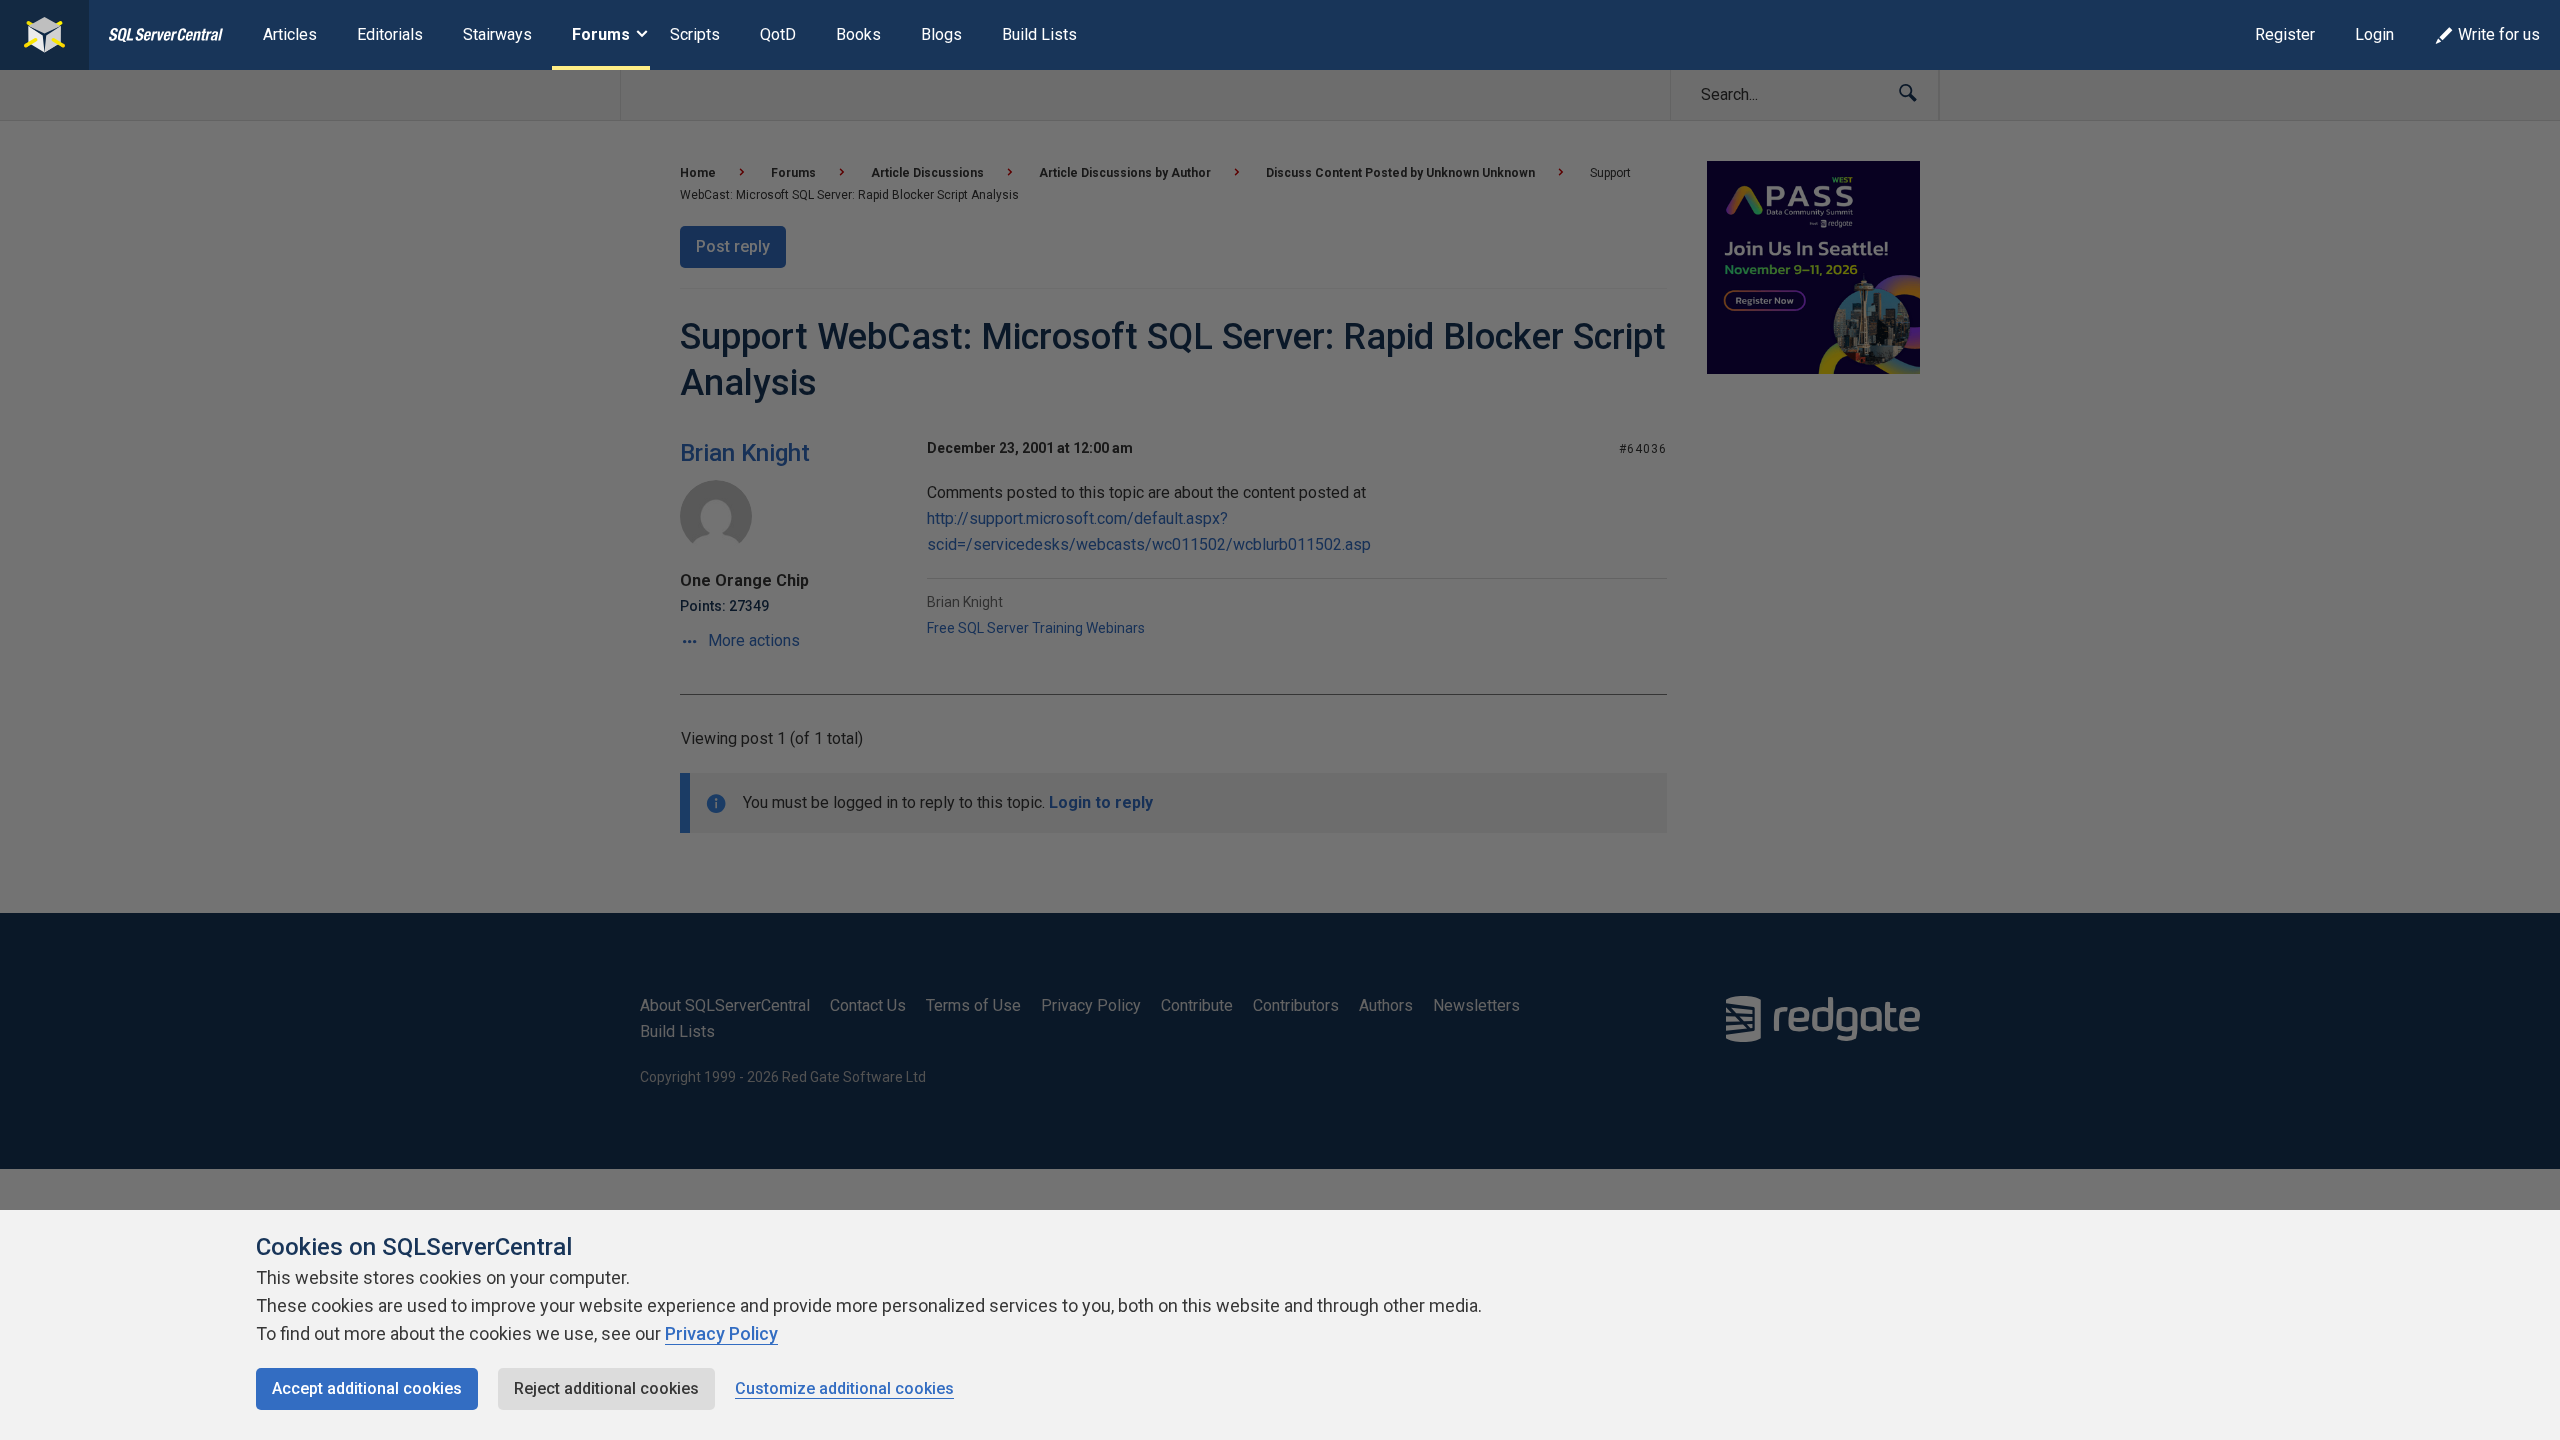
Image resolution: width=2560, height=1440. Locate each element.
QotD (778, 34)
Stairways (497, 34)
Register (2285, 34)
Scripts (695, 34)
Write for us (2499, 34)
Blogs (941, 34)
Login (2374, 34)
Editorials (390, 34)
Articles (290, 34)
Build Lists (1039, 34)
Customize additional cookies (844, 1388)
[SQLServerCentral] (44, 35)
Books (858, 34)
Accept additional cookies (367, 1388)
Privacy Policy (721, 1333)
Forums (601, 34)
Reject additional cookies (606, 1388)
